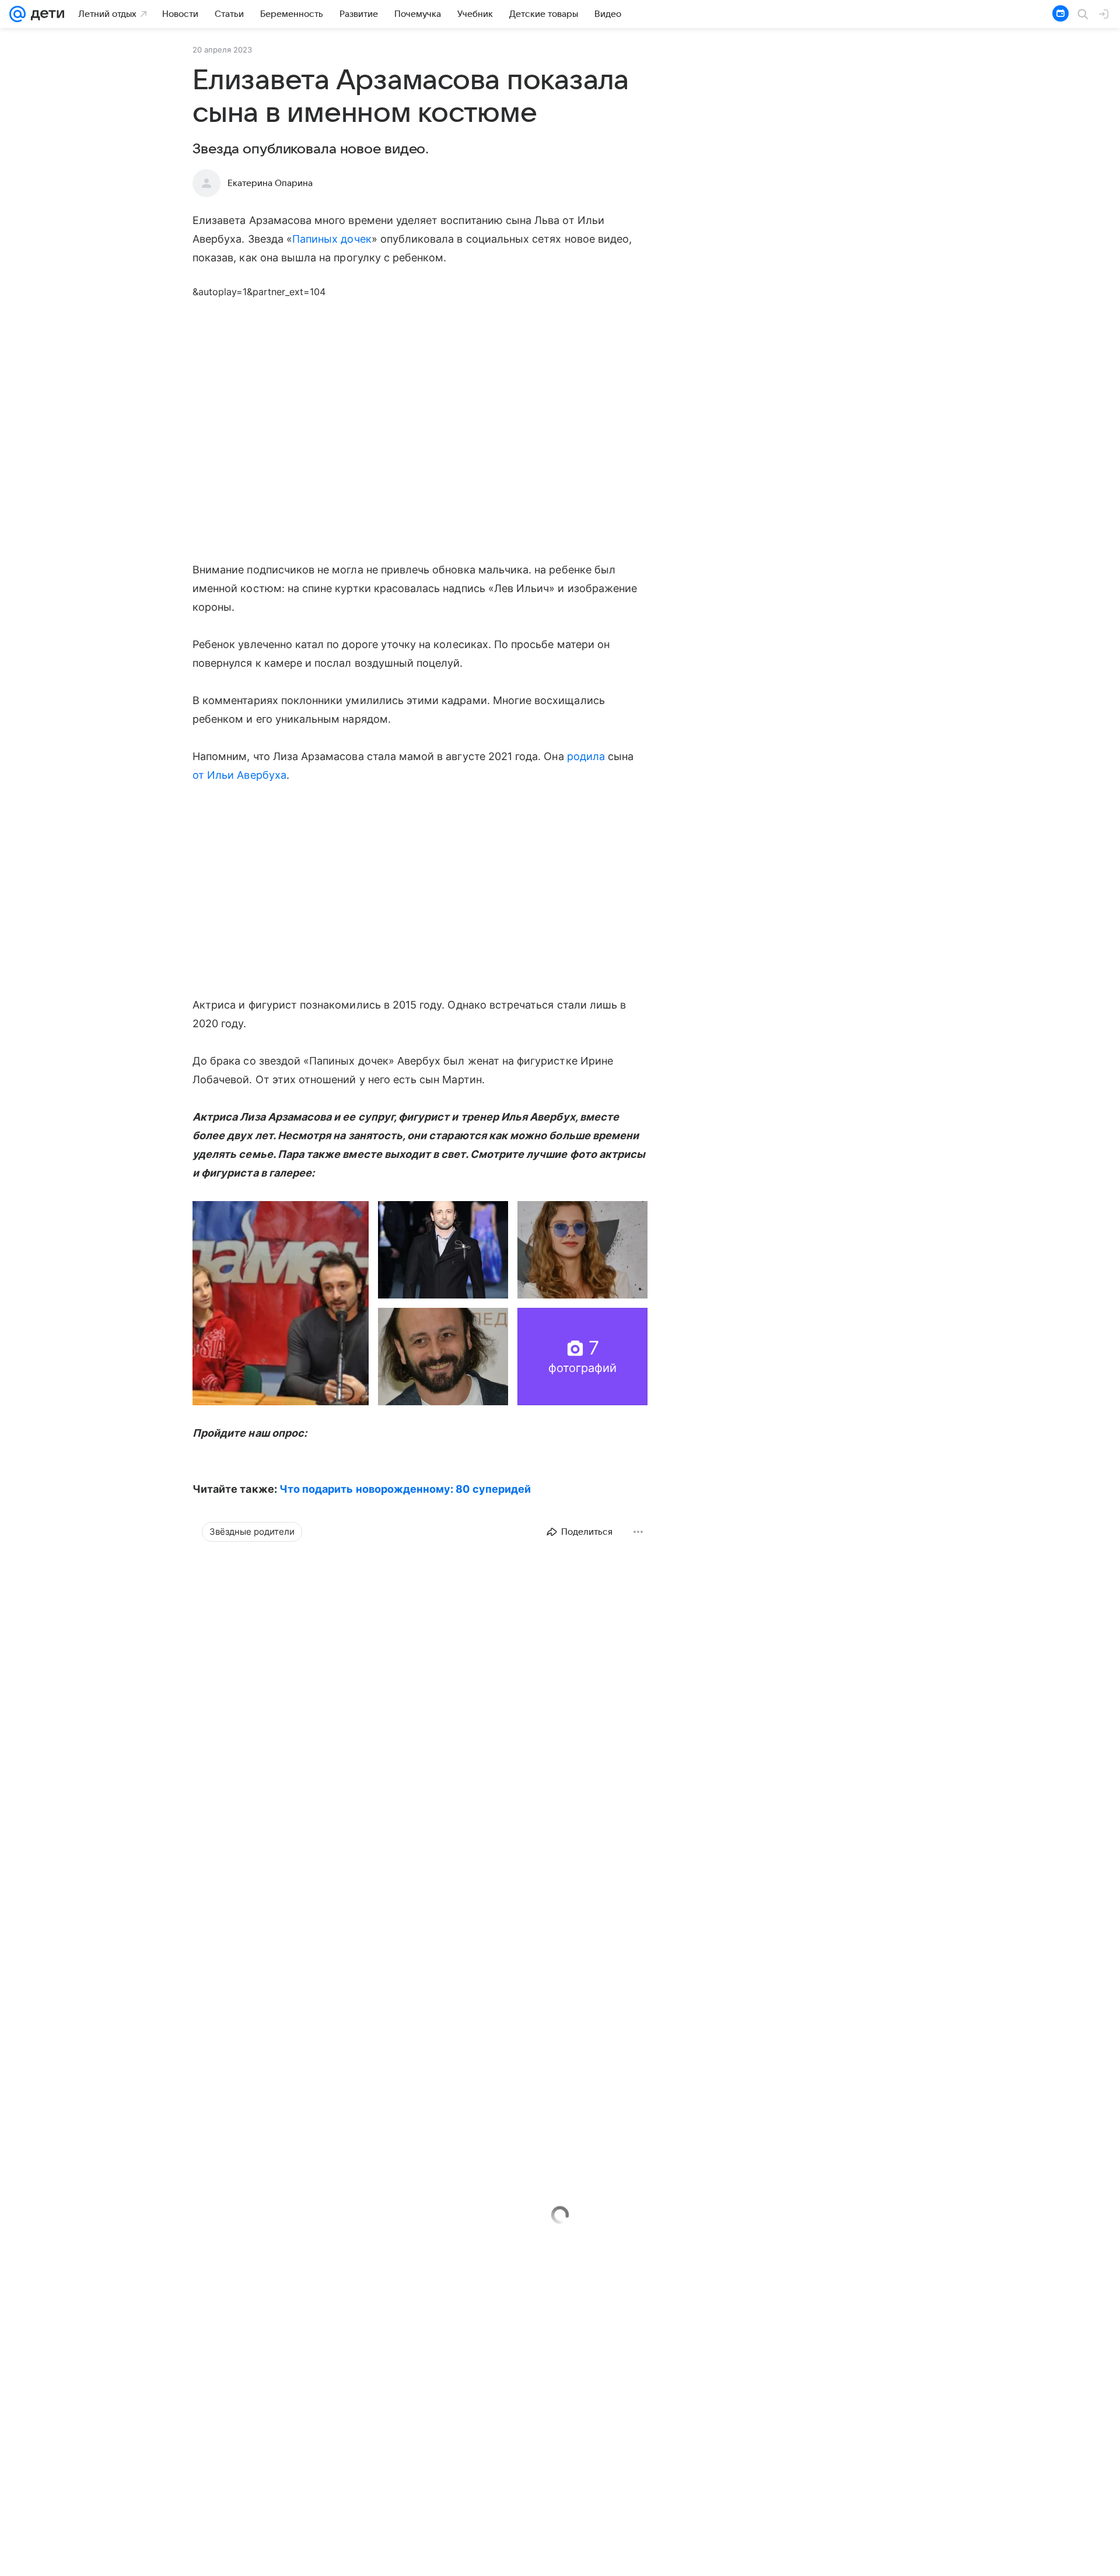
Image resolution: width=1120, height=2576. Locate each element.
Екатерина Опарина (270, 183)
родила (586, 756)
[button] (281, 1303)
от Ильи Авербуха (239, 775)
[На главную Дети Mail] (45, 14)
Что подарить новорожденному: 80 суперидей (405, 1489)
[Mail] (17, 14)
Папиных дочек (332, 239)
